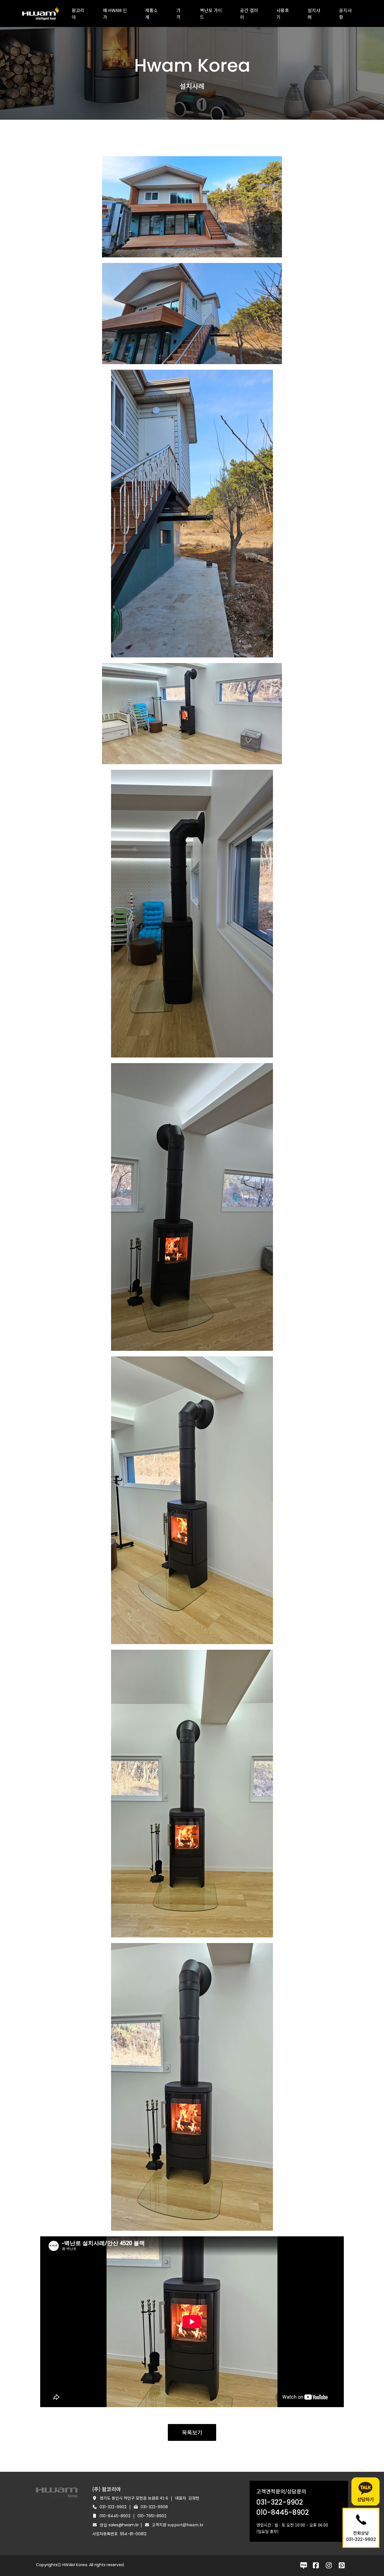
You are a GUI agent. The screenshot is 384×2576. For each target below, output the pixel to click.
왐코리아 (78, 13)
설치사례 (314, 13)
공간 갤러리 (249, 13)
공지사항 (345, 13)
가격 (178, 13)
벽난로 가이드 (211, 13)
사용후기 (283, 13)
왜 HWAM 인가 (115, 13)
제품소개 (151, 13)
